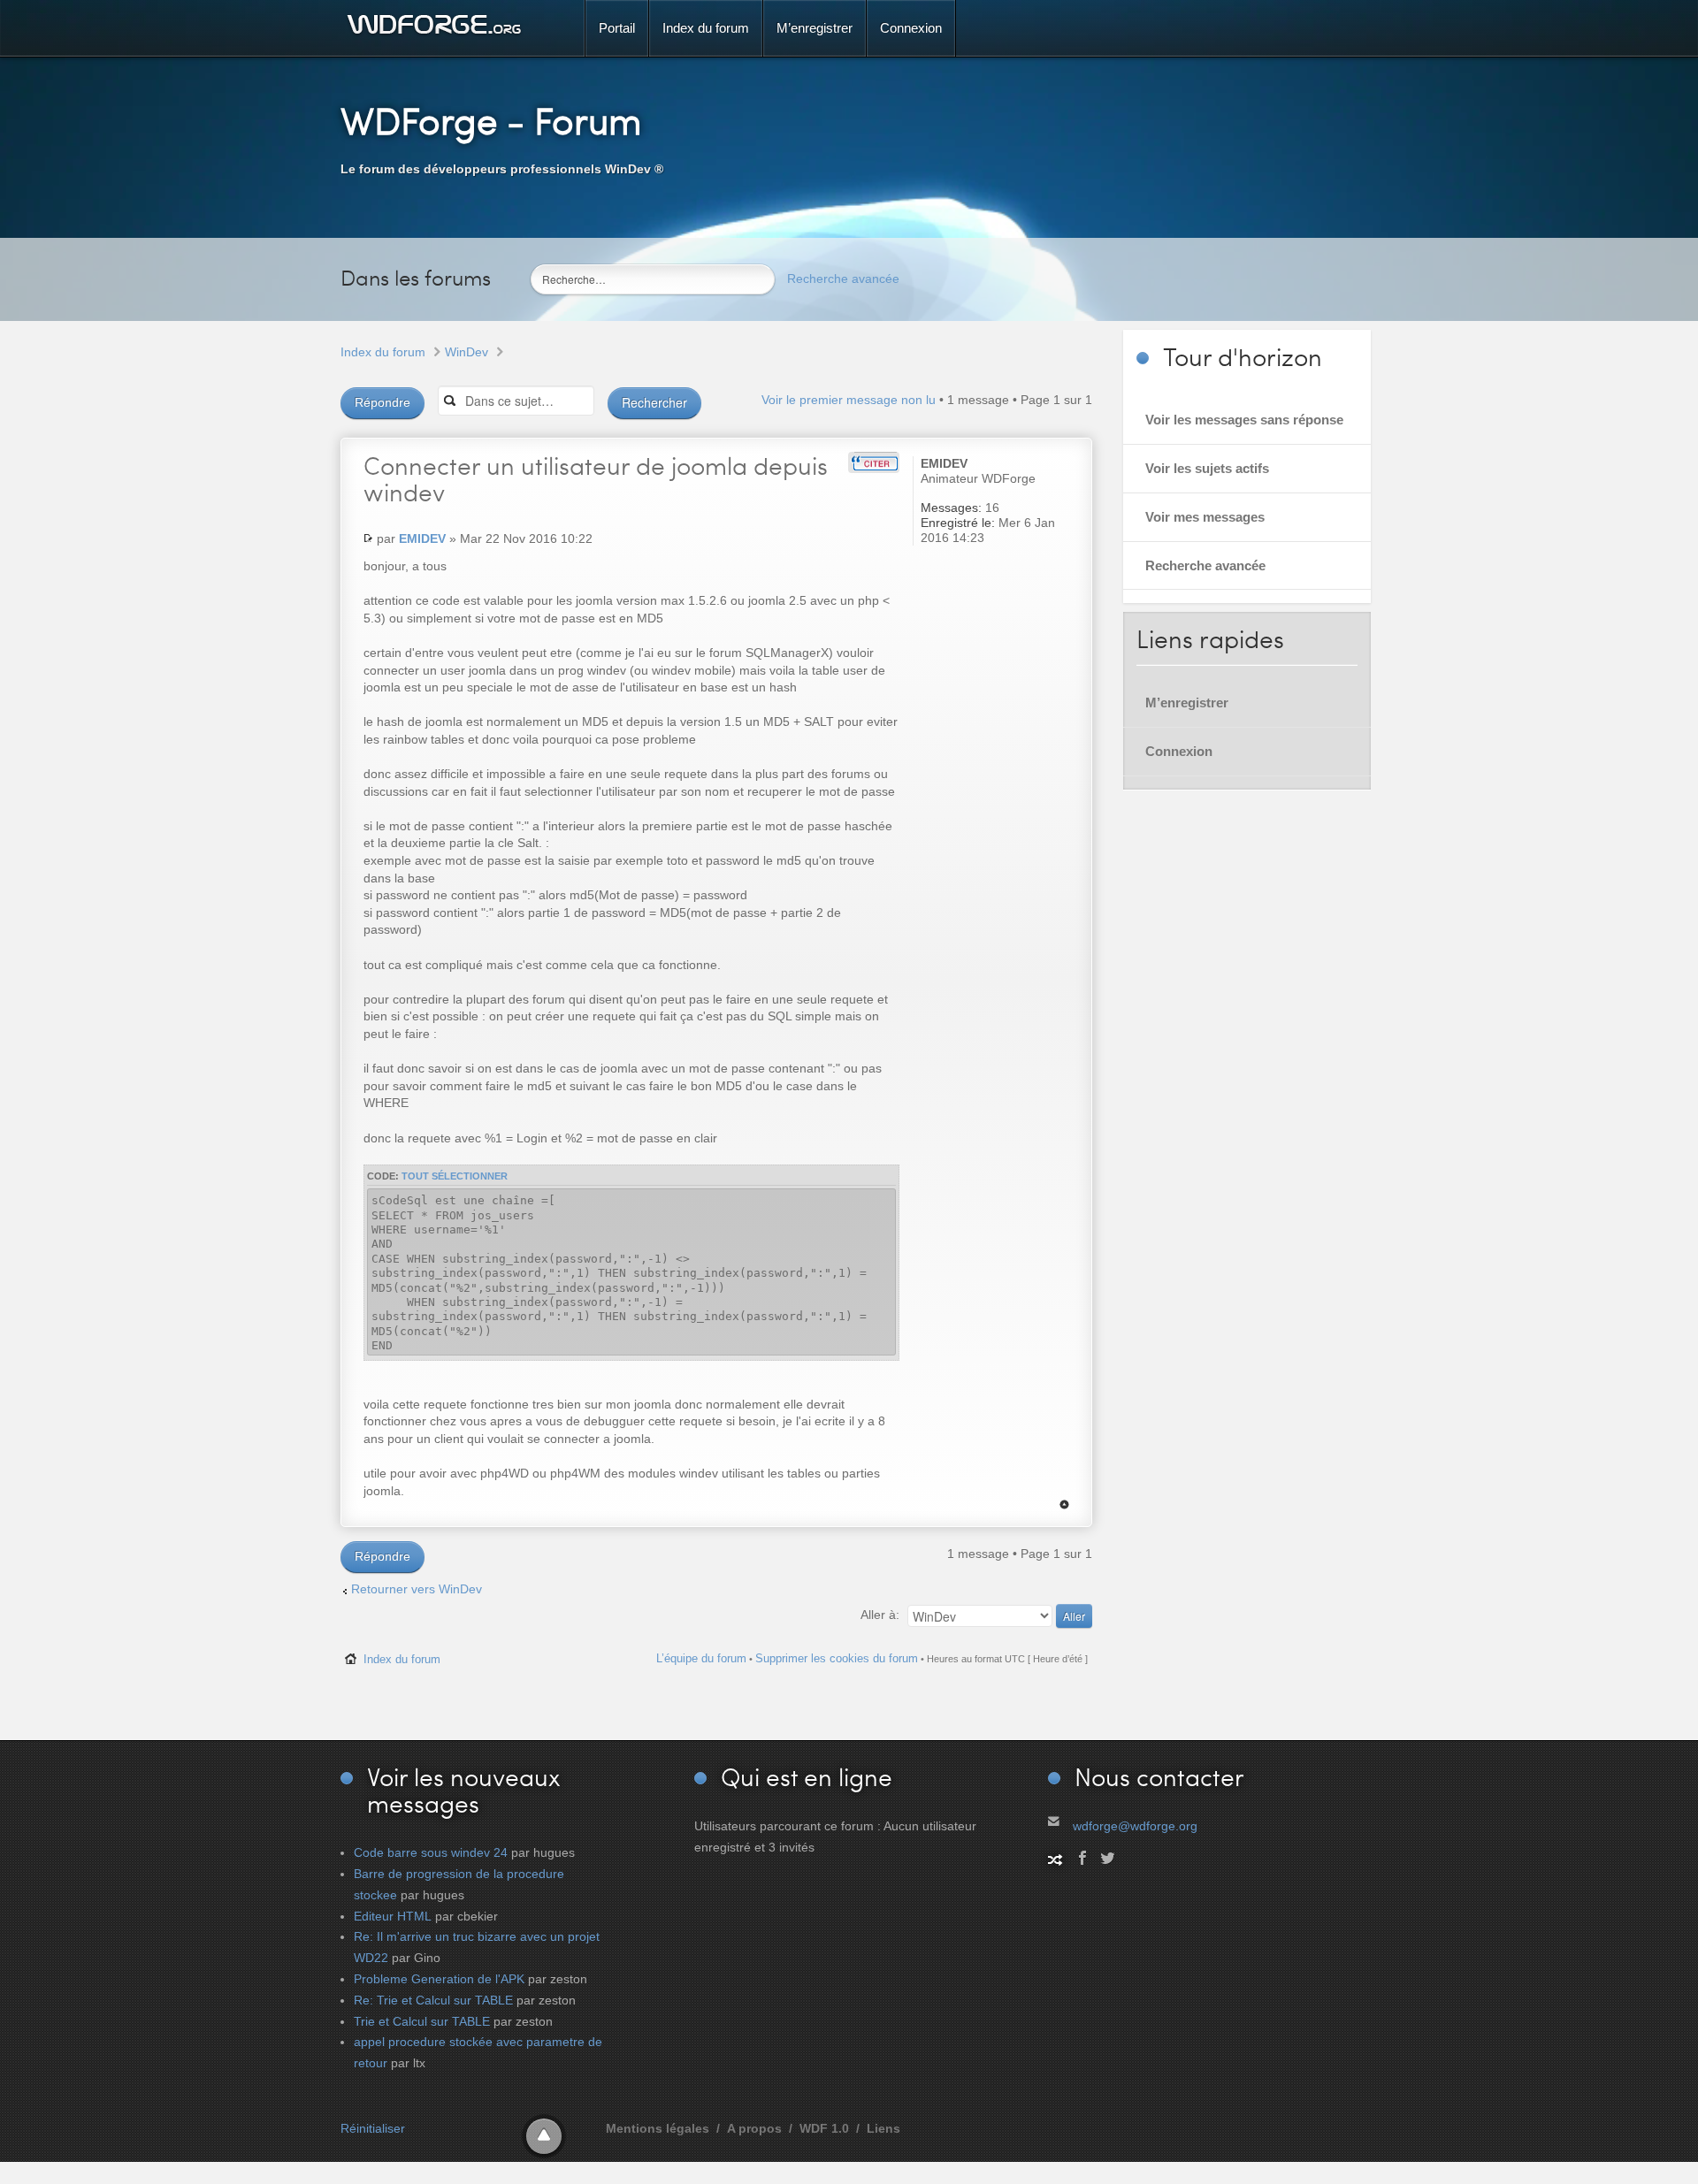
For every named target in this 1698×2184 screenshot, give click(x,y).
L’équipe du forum (701, 1658)
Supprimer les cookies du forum (837, 1658)
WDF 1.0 (824, 2128)
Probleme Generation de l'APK (439, 1979)
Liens (883, 2128)
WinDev (467, 352)
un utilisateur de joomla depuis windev (596, 478)
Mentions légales (658, 2128)
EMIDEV (422, 538)
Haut (1064, 1504)
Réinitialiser (373, 2128)
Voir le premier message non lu (849, 400)
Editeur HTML (393, 1916)
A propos (754, 2128)
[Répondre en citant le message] (874, 462)
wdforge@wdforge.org (1135, 1826)
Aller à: (880, 1615)
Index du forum (383, 352)
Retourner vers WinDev (417, 1589)
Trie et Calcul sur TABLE (422, 2021)
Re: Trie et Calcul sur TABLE (433, 2000)
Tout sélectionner (455, 1176)
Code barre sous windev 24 (431, 1852)
